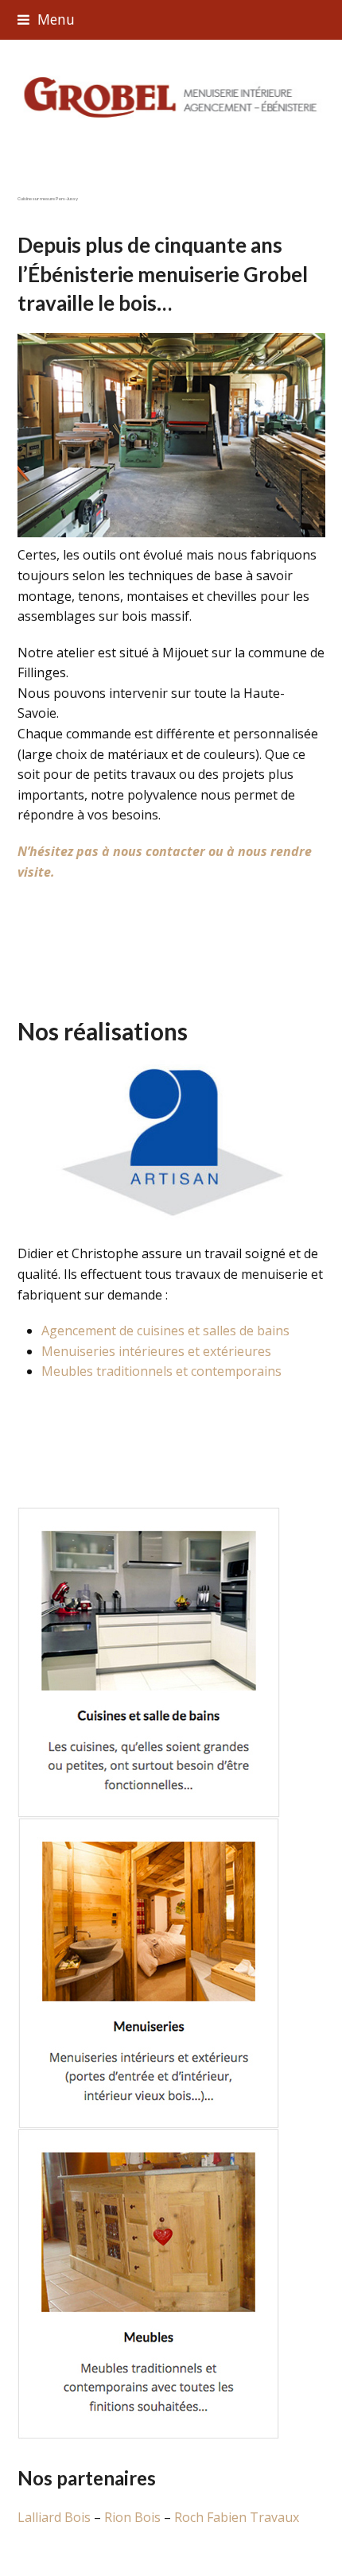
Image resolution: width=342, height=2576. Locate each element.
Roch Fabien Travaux (237, 2517)
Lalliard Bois (56, 2517)
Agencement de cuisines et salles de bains (165, 1331)
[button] (46, 19)
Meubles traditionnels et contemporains (161, 1371)
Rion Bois (132, 2517)
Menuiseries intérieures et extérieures (156, 1351)
